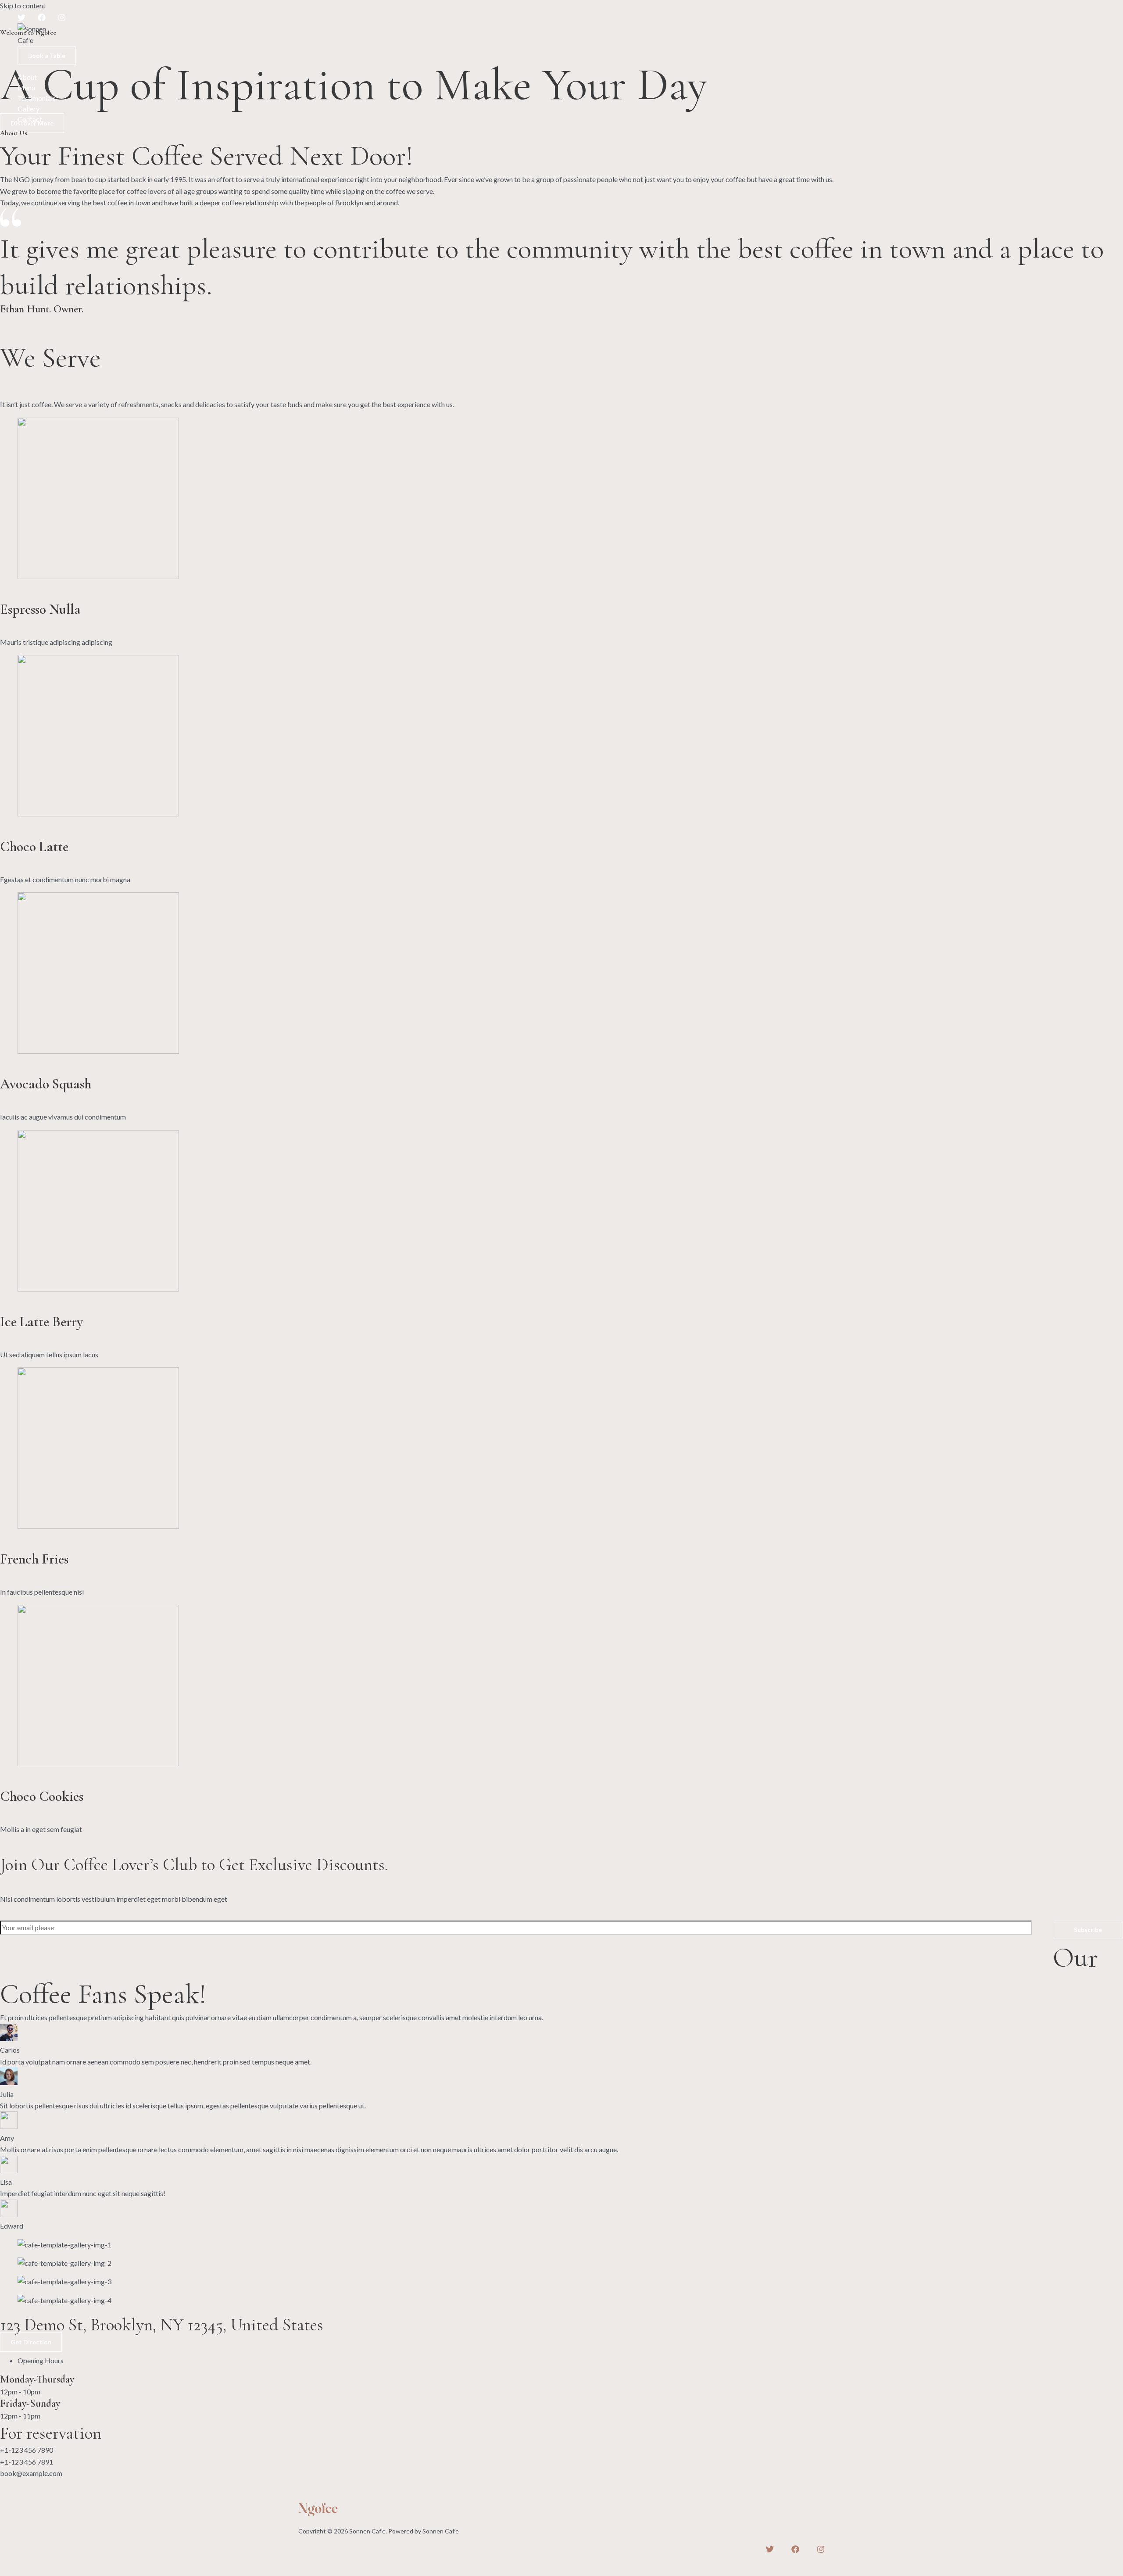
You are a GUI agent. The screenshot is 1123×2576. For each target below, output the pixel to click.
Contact (30, 119)
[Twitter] (21, 19)
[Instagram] (62, 19)
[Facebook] (42, 19)
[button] (47, 56)
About (27, 77)
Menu (26, 88)
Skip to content (23, 5)
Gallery (29, 109)
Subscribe (1088, 1930)
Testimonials (37, 98)
